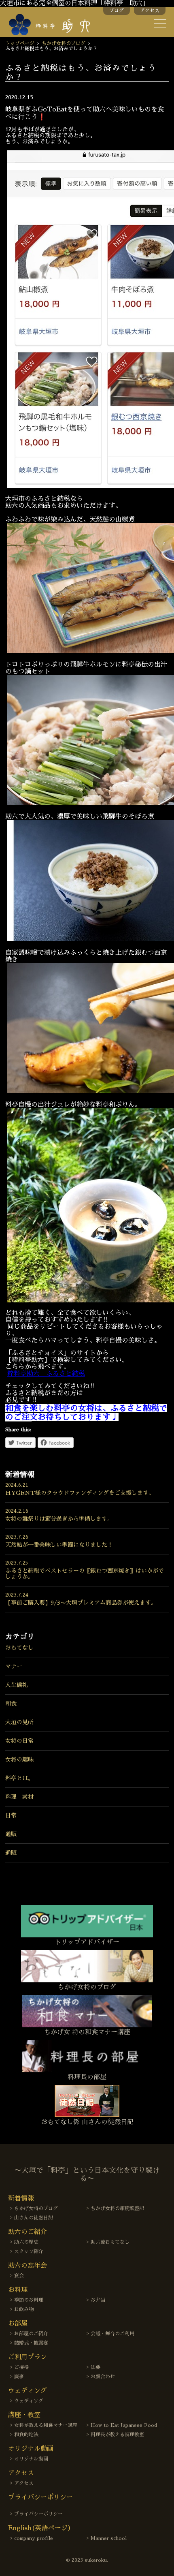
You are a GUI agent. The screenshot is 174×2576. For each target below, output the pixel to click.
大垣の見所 (19, 1722)
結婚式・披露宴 (31, 2343)
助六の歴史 (26, 2242)
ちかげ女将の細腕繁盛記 (117, 2208)
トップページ (20, 43)
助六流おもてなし (110, 2242)
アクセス (150, 11)
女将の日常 (19, 1741)
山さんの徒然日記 (34, 2218)
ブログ (117, 11)
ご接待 (21, 2367)
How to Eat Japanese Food (124, 2425)
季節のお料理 (29, 2300)
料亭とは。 (19, 1778)
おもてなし (19, 1648)
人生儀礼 (17, 1685)
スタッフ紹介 (29, 2251)
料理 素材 (19, 1797)
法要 (95, 2367)
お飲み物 (24, 2309)
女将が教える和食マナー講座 (46, 2425)
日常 (11, 1815)
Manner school (109, 2538)
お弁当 (98, 2300)
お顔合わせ (103, 2377)
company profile (34, 2538)
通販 (11, 1834)
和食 (11, 1704)
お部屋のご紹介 (31, 2334)
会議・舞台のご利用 (112, 2334)
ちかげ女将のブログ (64, 43)
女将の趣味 (19, 1759)
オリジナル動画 (31, 2459)
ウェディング (29, 2401)
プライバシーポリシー (38, 2514)
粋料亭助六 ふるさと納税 (46, 1374)
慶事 (19, 2377)
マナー (14, 1666)
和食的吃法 (26, 2435)
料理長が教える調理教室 (117, 2435)
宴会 (19, 2276)
